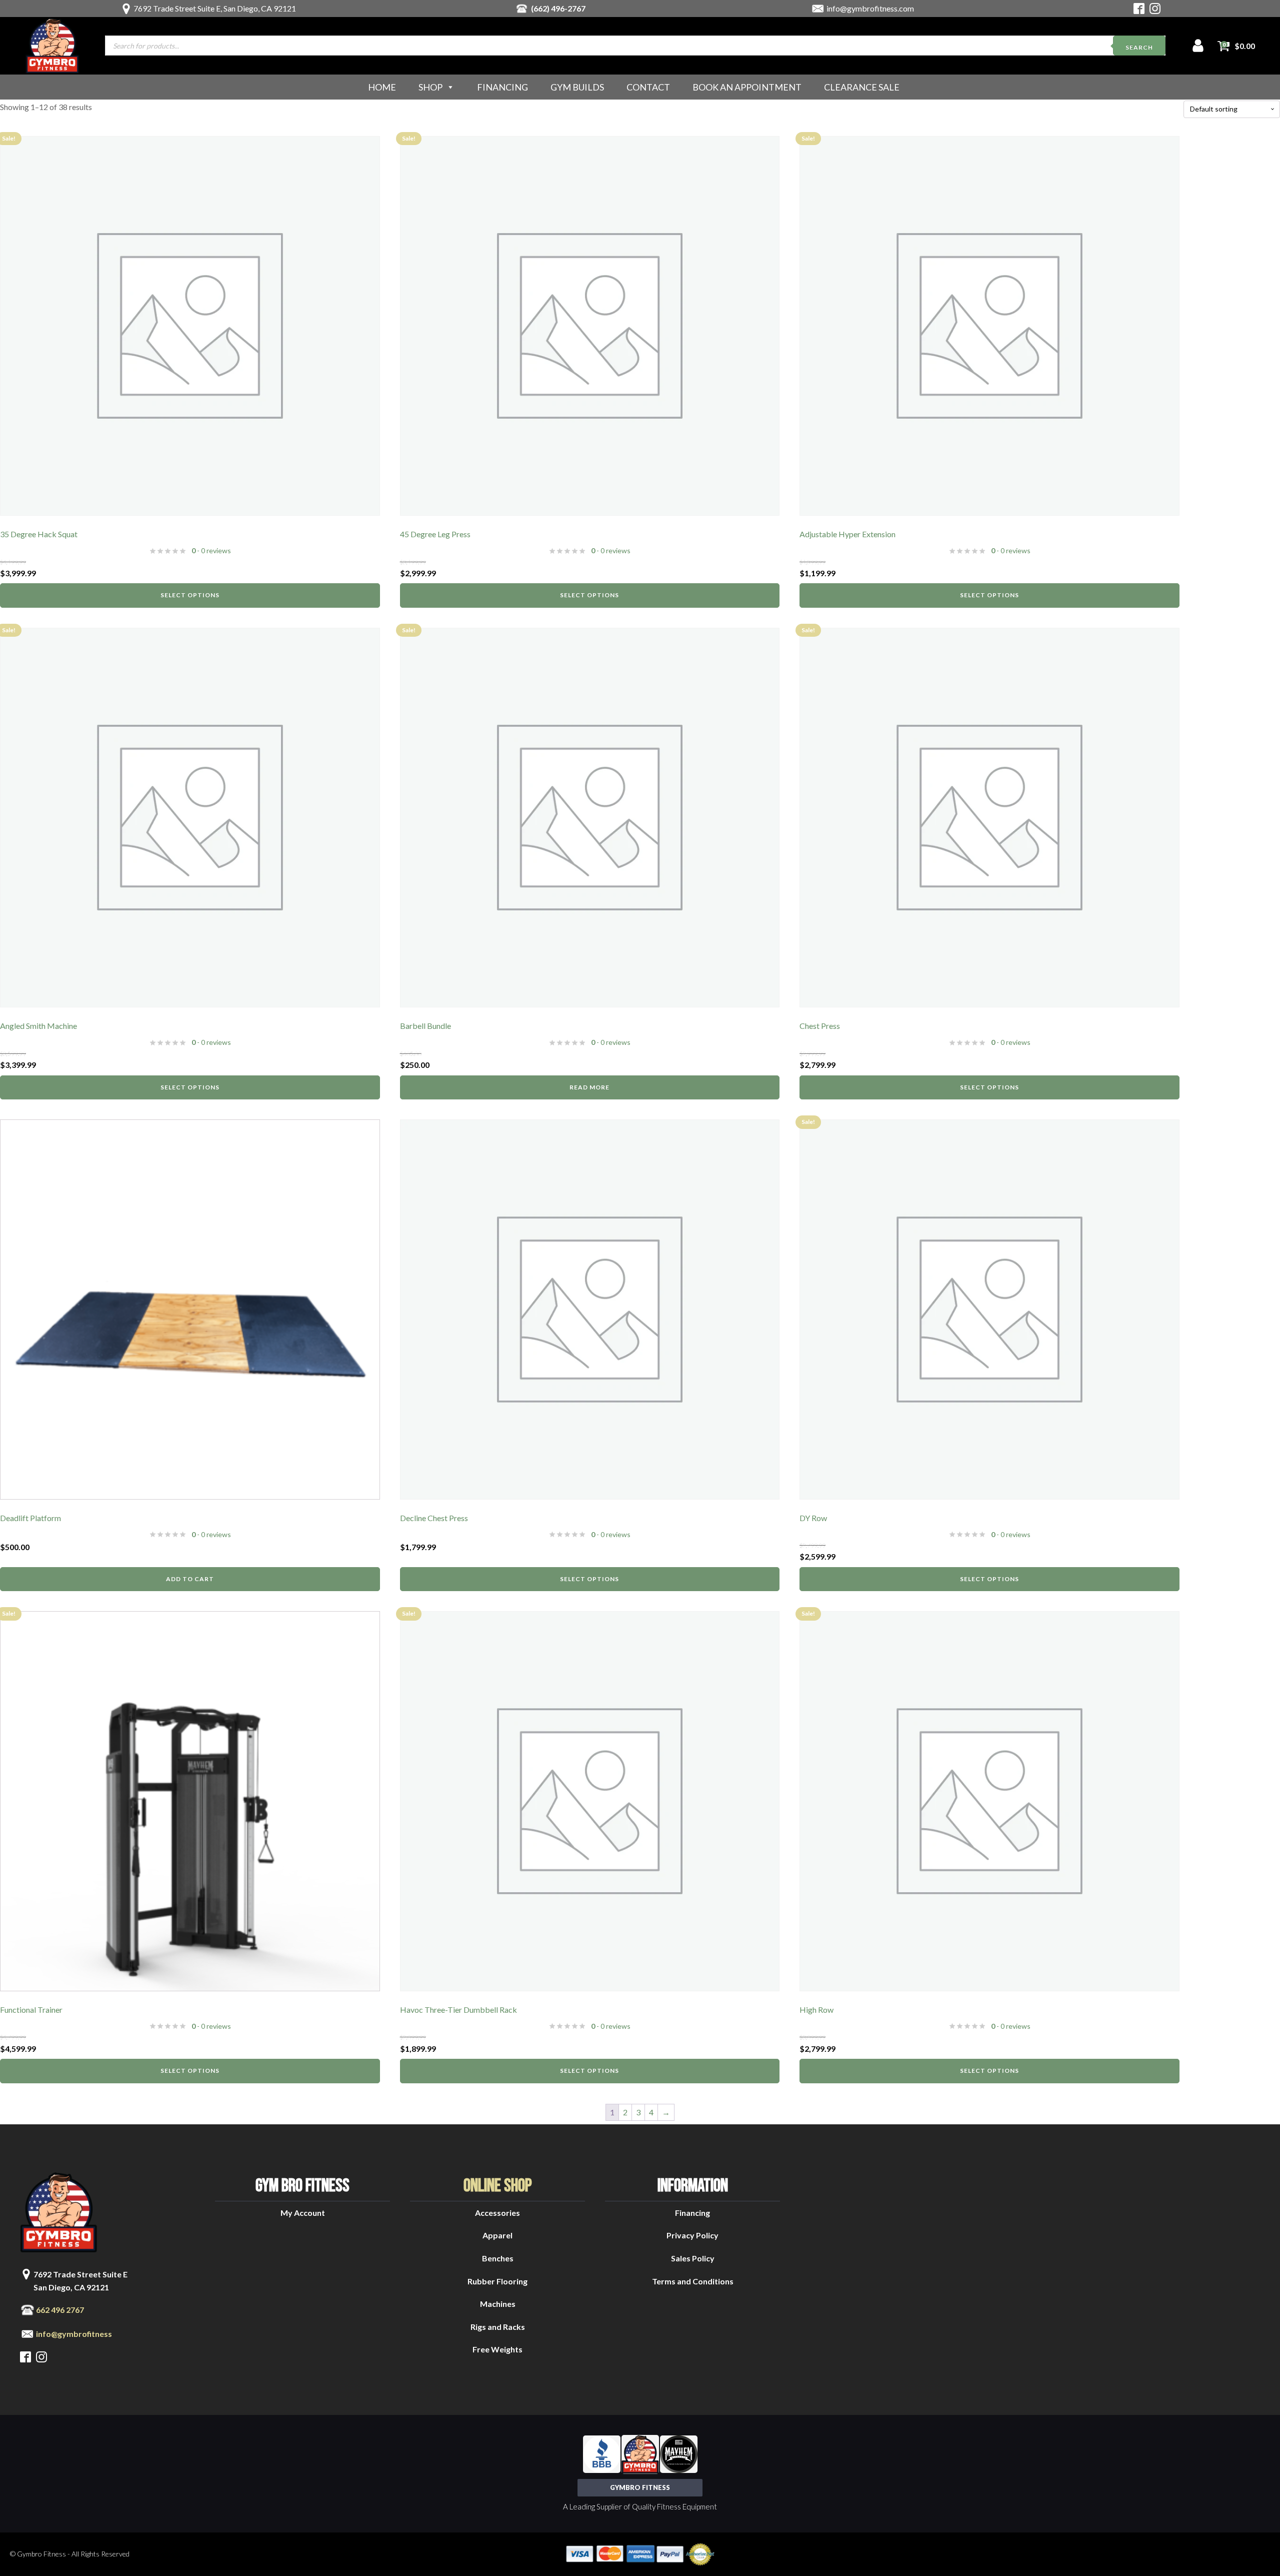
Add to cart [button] (190, 1579)
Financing (502, 87)
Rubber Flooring (497, 2281)
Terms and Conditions (693, 2281)
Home (382, 87)
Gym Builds (577, 87)
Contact (648, 87)
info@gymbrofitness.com (870, 8)
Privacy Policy (692, 2235)
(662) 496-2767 (558, 8)
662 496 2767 (60, 2310)
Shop (430, 87)
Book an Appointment (747, 87)
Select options (190, 595)
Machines (498, 2304)
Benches (498, 2258)
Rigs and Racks (498, 2327)
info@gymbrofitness (74, 2334)
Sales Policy (693, 2258)
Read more (589, 1087)
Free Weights (497, 2349)
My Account (303, 2213)
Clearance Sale (862, 87)
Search (1139, 47)
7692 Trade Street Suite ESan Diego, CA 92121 (80, 2281)
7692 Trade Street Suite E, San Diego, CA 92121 (215, 8)
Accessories (497, 2213)
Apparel (497, 2235)
